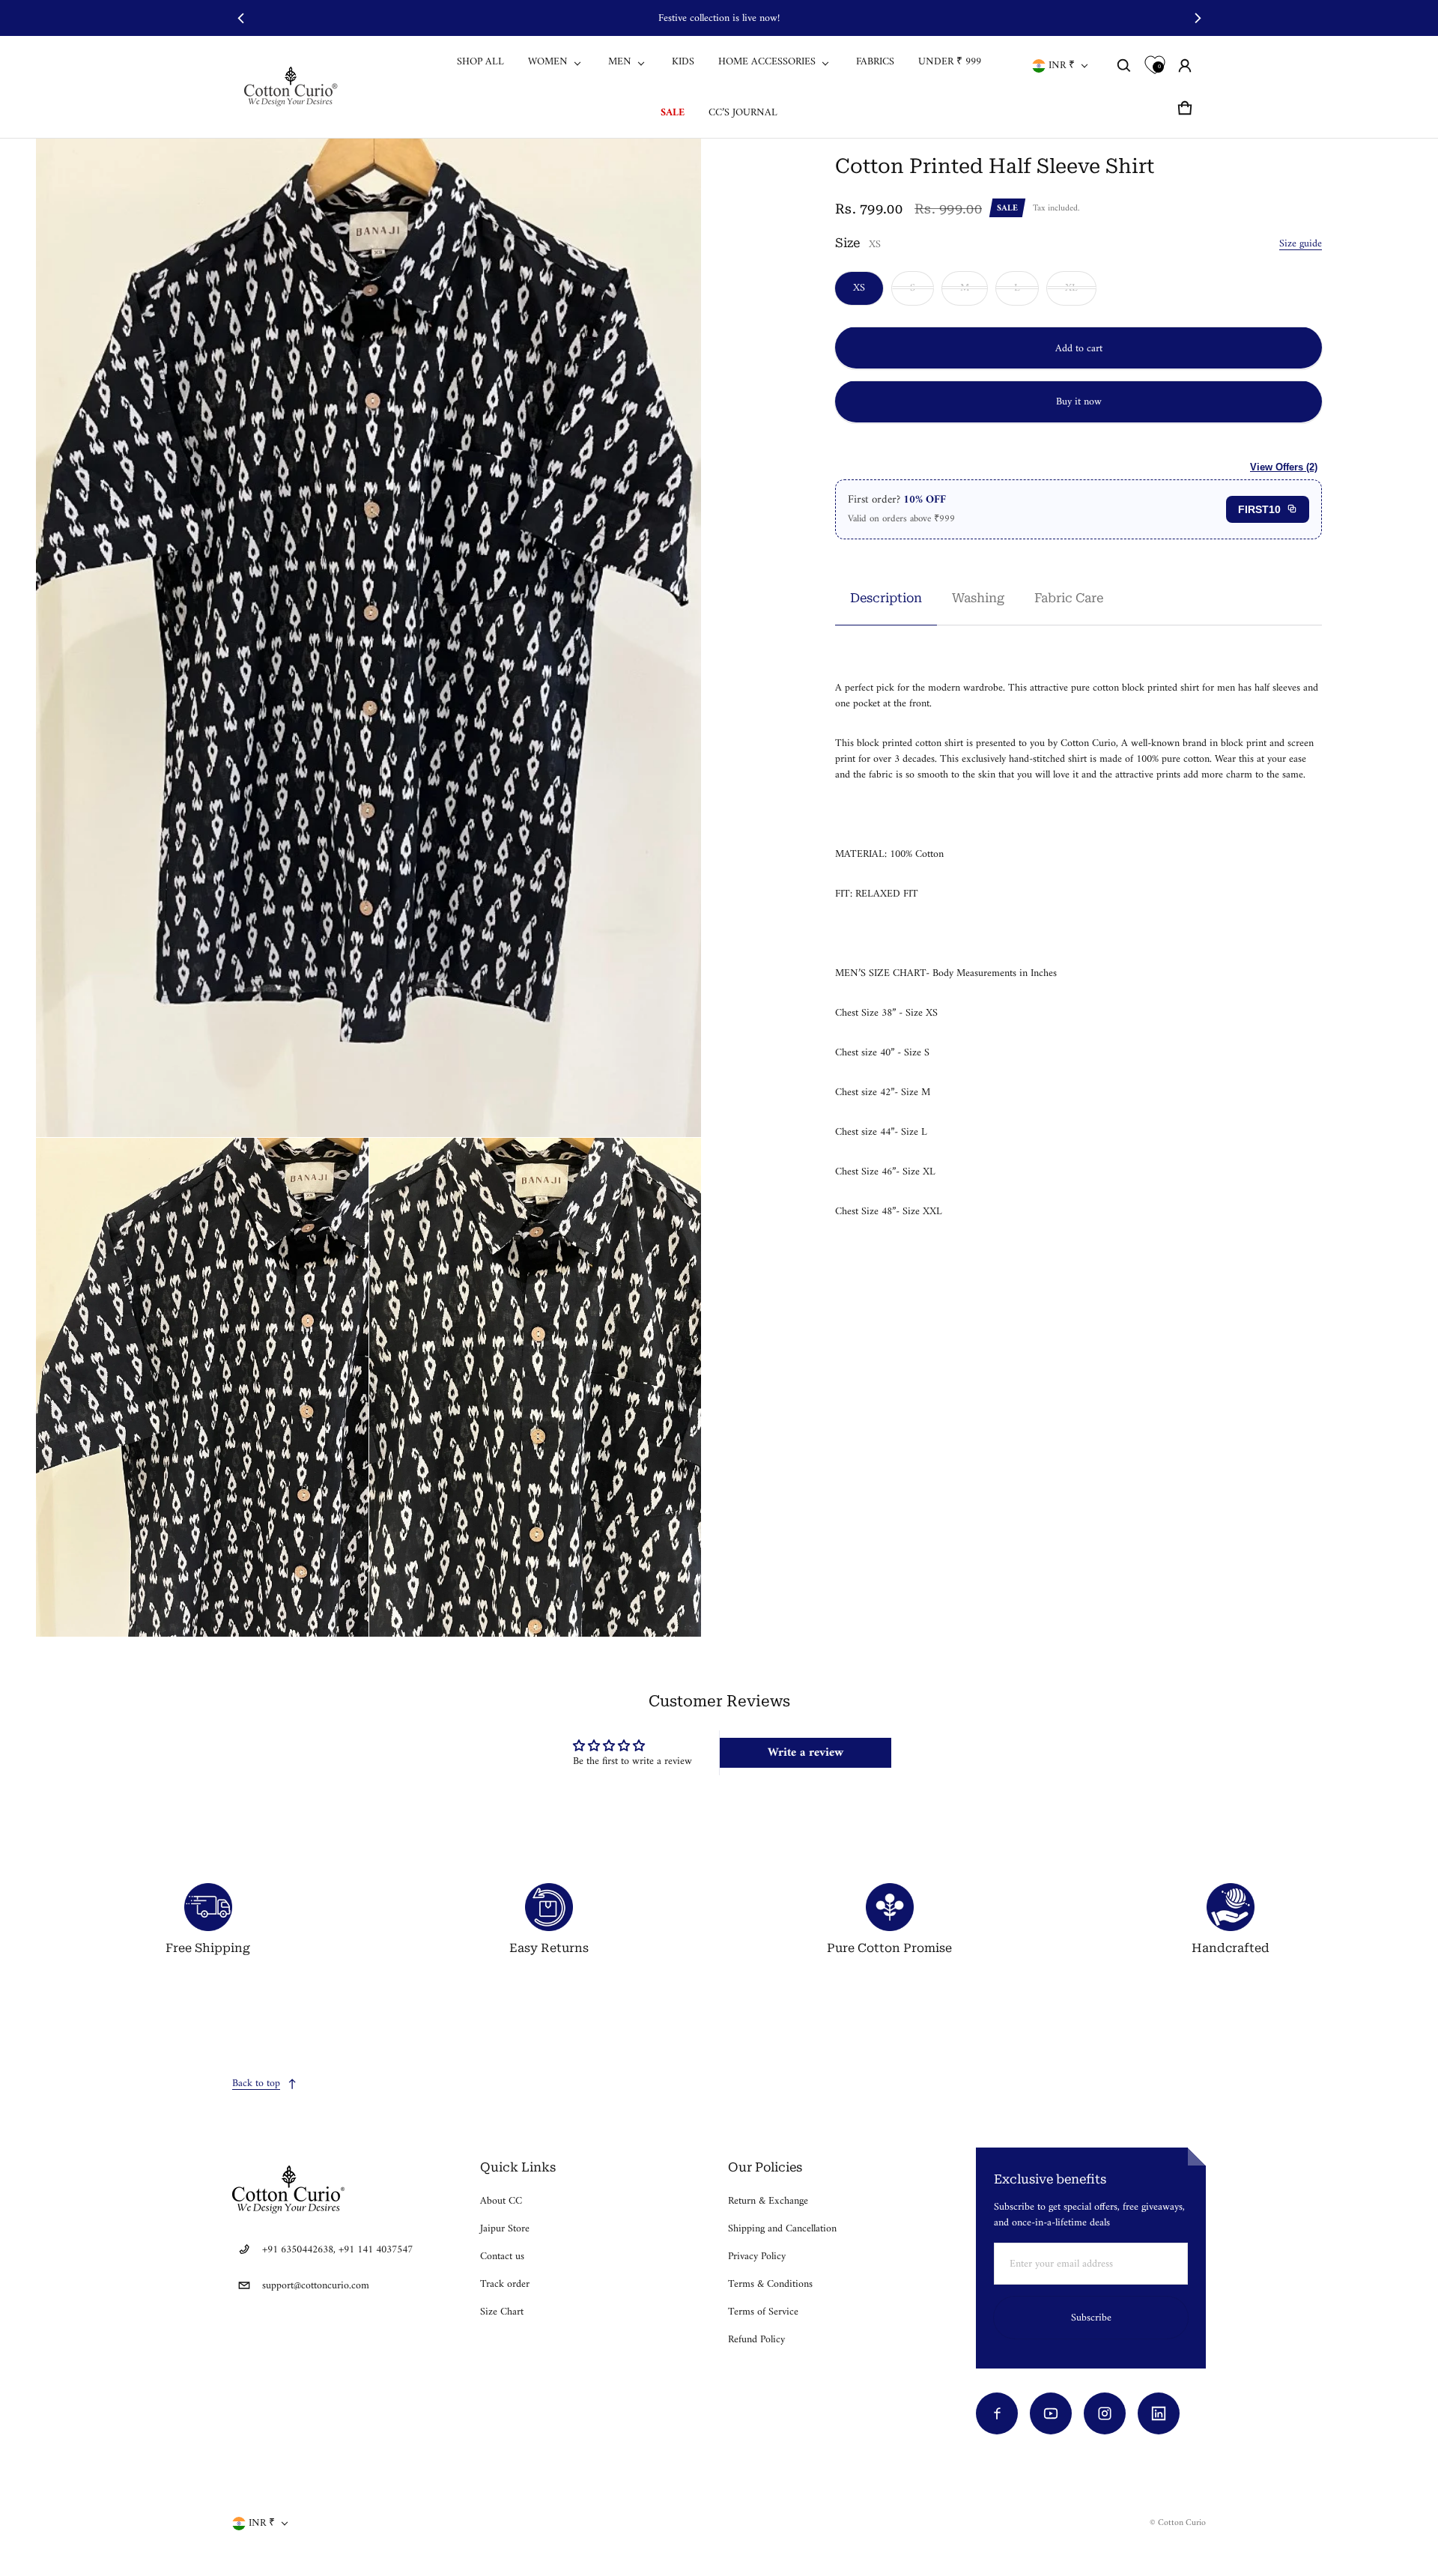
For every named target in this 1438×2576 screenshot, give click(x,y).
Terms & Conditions (770, 2284)
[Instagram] (1105, 2413)
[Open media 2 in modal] (369, 638)
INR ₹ (1062, 66)
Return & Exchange (768, 2201)
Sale (673, 113)
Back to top (256, 2083)
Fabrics (875, 62)
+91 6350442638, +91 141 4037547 (337, 2250)
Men (620, 62)
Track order (505, 2284)
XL (1071, 287)
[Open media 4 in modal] (536, 1387)
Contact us (502, 2257)
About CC (501, 2201)
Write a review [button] (806, 1753)
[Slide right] (1197, 18)
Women (548, 62)
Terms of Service (763, 2312)
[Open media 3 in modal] (202, 1387)
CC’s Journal (743, 113)
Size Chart (502, 2312)
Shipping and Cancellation (782, 2229)
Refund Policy (756, 2340)
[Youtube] (1051, 2413)
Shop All (480, 62)
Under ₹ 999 (950, 62)
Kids (683, 62)
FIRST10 (1259, 509)
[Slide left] (241, 18)
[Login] (1185, 66)
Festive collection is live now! (719, 18)
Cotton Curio (1182, 2523)
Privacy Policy (757, 2257)
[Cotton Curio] (293, 87)
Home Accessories (767, 62)
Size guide (1301, 243)
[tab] (886, 597)
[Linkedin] (1159, 2413)
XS (859, 287)
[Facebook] (997, 2413)
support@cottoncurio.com (316, 2286)
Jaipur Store (505, 2229)
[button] (1124, 66)
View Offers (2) (1284, 466)
